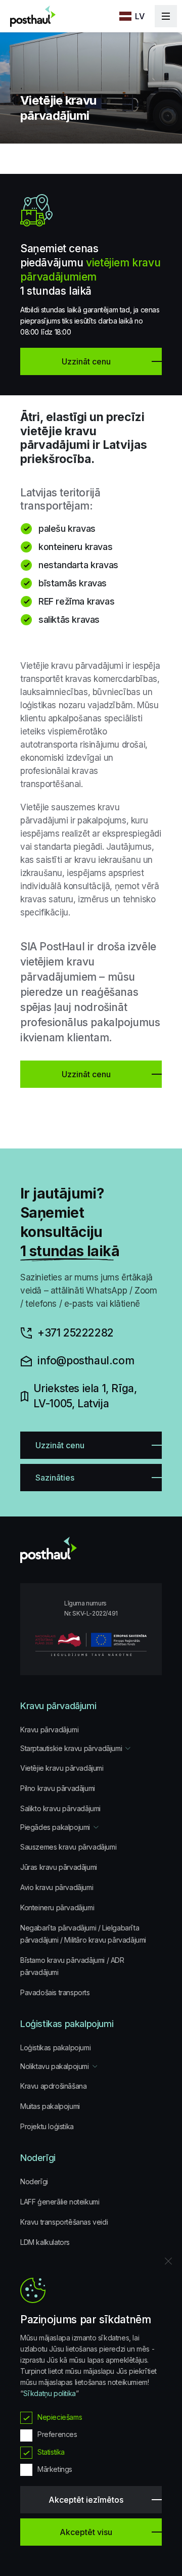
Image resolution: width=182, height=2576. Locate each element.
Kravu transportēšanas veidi (64, 2222)
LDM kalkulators (45, 2242)
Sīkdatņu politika (50, 2393)
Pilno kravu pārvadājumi (58, 1788)
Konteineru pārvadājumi (57, 1907)
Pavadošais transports (55, 1992)
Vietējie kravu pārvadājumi (62, 1768)
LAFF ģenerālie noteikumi (60, 2202)
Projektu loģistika (47, 2126)
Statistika (51, 2452)
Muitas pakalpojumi (50, 2106)
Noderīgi (34, 2181)
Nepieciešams (60, 2417)
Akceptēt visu (86, 2532)
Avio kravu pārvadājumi (57, 1887)
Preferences (57, 2434)
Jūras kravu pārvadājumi (59, 1867)
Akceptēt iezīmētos (86, 2500)
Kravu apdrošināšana (53, 2086)
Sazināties (55, 1478)
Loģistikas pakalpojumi (55, 2048)
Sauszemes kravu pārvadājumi (68, 1847)
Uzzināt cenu (86, 1074)
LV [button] (140, 16)
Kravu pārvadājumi (49, 1730)
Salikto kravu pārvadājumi (60, 1808)
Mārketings (55, 2469)
